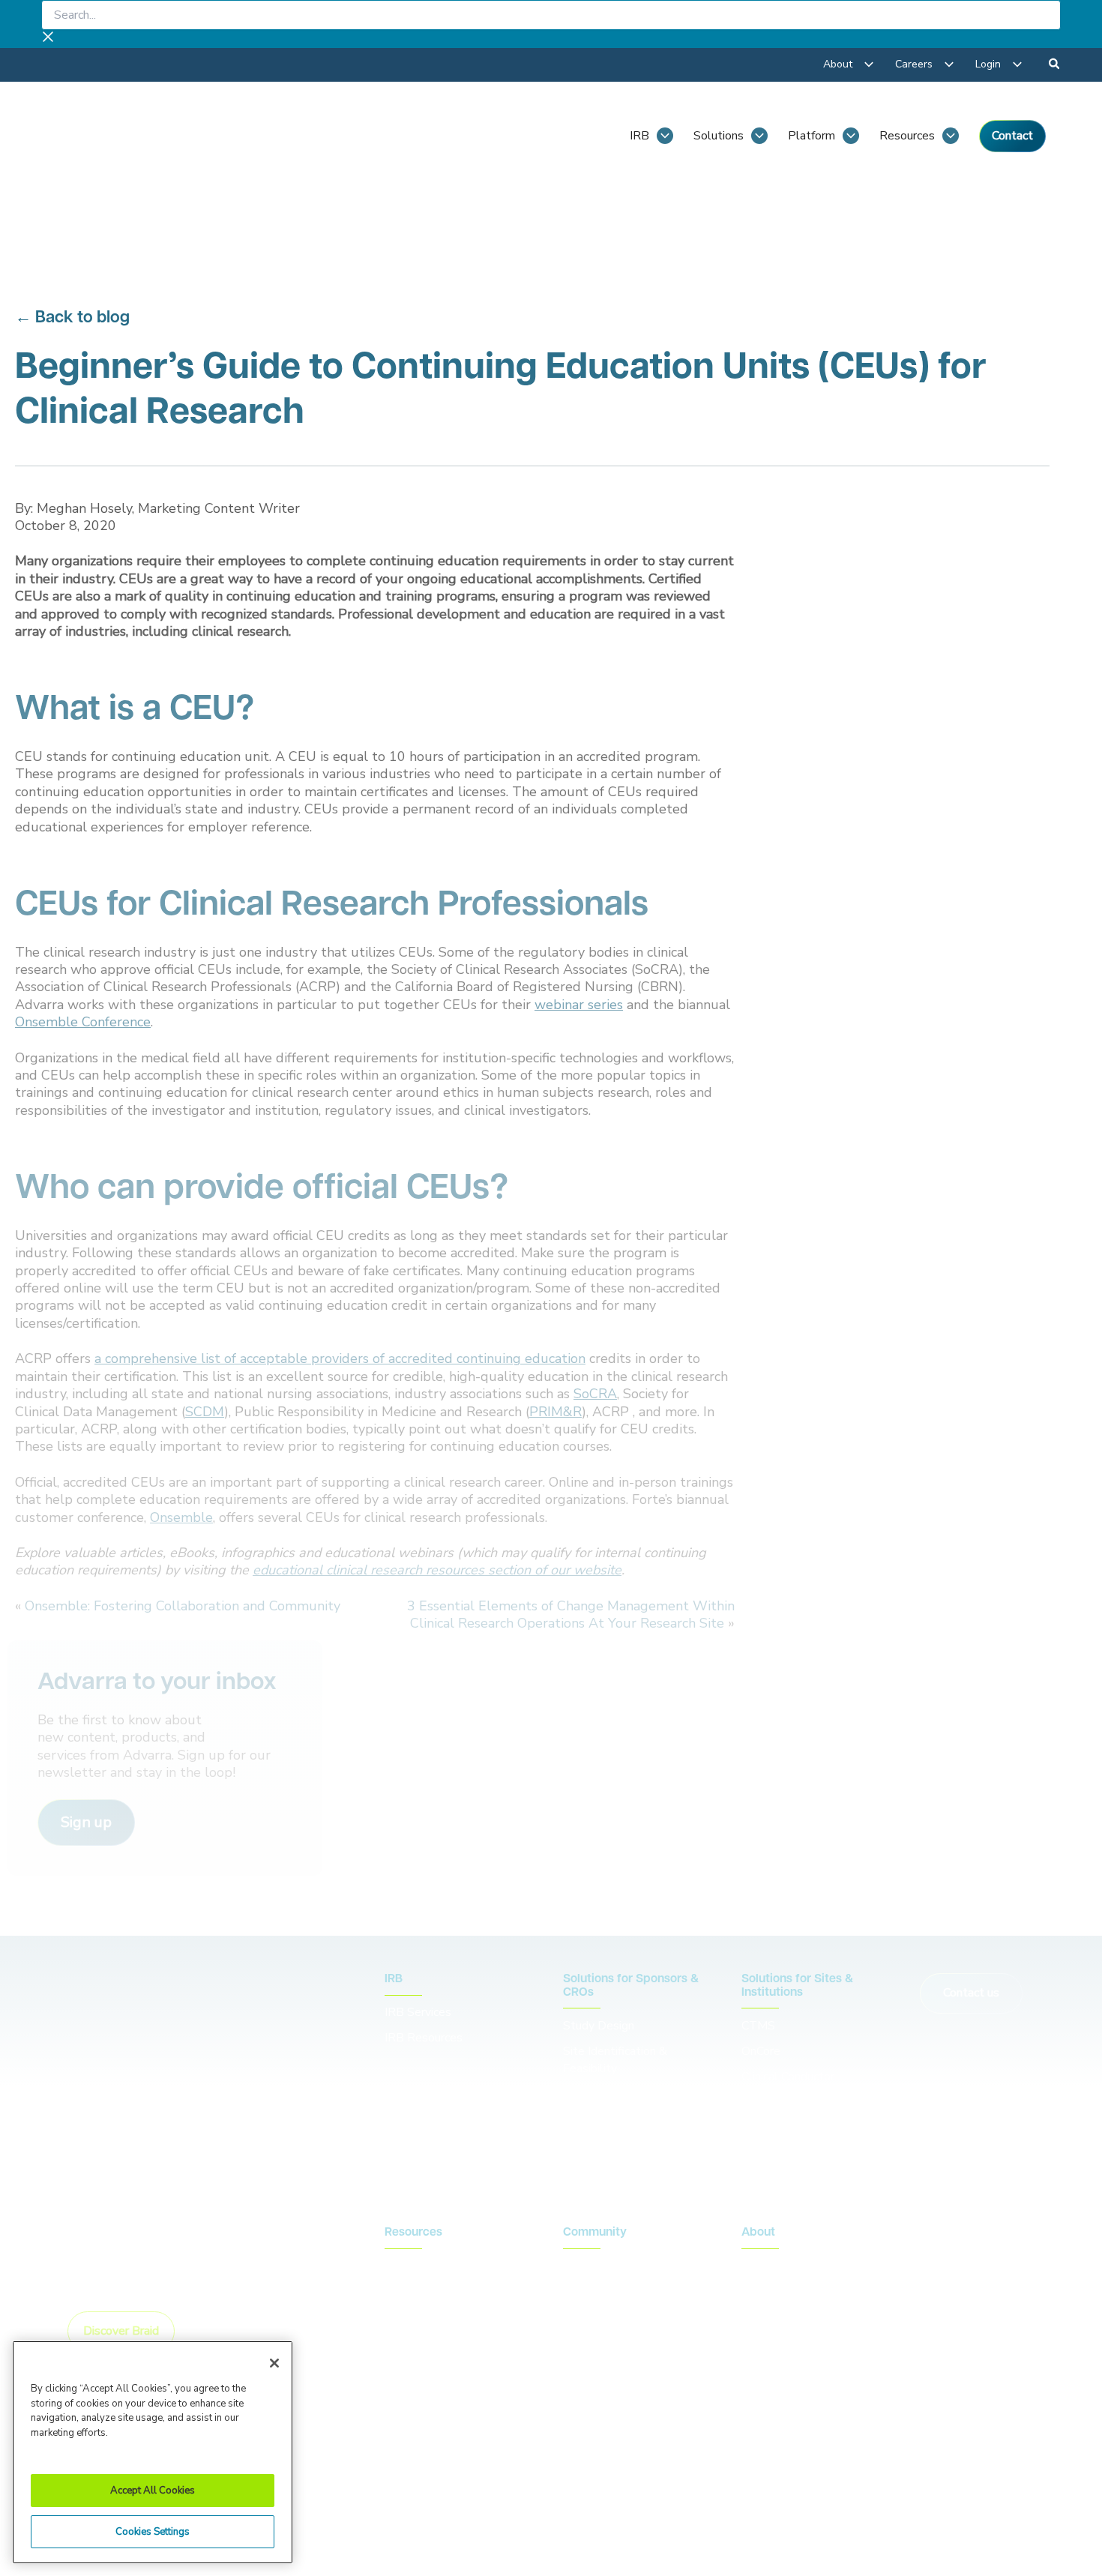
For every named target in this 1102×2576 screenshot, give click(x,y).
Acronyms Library (430, 2317)
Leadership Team (787, 2291)
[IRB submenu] (665, 136)
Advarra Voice (421, 2342)
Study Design (599, 2026)
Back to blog (82, 318)
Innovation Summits (615, 2291)
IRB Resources (424, 2038)
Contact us (971, 1993)
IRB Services (420, 2012)
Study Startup (600, 2094)
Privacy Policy (558, 2482)
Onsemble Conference (83, 1022)
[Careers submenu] (949, 64)
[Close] (274, 2363)
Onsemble (181, 1517)
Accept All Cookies (153, 2491)
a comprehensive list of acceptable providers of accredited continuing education (340, 1358)
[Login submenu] (1017, 64)
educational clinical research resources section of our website (437, 1570)
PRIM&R (555, 1412)
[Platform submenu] (851, 136)
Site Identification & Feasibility (615, 2060)
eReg (756, 2102)
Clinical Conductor (788, 2077)
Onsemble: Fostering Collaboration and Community (183, 1606)
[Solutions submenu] (759, 136)
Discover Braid (121, 2331)
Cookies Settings (153, 2532)
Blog (397, 2266)
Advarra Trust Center (442, 2482)
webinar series (579, 1005)
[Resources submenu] (951, 136)
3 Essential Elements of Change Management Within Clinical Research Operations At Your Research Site (571, 1614)
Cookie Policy (654, 2482)
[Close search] (48, 39)
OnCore (761, 2051)
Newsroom (414, 2291)
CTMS (758, 2026)
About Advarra (780, 2266)
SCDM (205, 1412)
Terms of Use (750, 2482)
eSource (763, 2127)
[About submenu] (869, 64)
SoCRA (595, 1394)
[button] (1055, 66)
